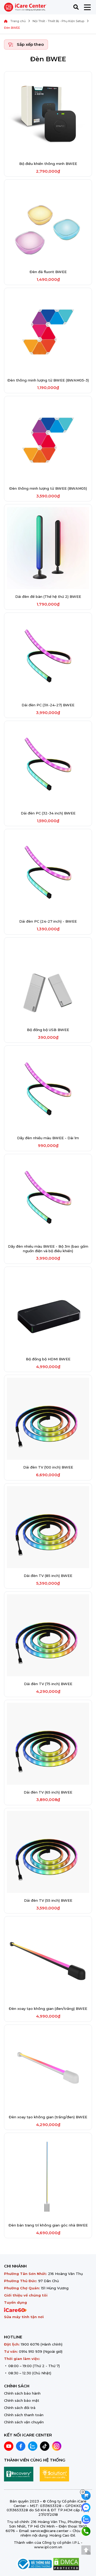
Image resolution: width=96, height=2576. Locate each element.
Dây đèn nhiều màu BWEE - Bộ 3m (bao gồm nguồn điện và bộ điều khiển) (48, 1249)
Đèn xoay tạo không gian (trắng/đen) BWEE (48, 2117)
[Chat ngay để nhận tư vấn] (86, 2507)
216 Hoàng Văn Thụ (65, 2274)
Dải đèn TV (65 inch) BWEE (48, 1792)
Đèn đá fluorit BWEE (48, 272)
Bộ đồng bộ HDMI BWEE (48, 1359)
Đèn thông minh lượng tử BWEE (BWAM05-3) (48, 380)
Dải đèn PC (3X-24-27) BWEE (48, 705)
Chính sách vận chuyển (24, 2422)
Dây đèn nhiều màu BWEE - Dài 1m (48, 1138)
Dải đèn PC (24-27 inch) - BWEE (48, 921)
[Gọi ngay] (86, 2531)
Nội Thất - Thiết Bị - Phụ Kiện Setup (58, 21)
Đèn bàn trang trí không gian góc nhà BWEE (48, 2225)
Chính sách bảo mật (22, 2400)
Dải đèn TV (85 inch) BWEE (48, 1576)
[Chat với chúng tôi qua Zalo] (86, 2519)
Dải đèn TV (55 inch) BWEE (48, 1900)
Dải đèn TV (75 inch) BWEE (48, 1684)
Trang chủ (18, 21)
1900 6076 (30, 2344)
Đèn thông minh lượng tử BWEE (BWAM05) (48, 488)
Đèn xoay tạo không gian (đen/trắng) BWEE (48, 2009)
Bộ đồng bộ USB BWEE (48, 1030)
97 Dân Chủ (49, 2281)
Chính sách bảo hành (22, 2393)
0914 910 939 (31, 2351)
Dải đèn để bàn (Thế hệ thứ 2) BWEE (48, 597)
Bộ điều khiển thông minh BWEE (48, 164)
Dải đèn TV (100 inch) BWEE (48, 1467)
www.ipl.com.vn (48, 2547)
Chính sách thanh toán (24, 2415)
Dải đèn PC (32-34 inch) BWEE (48, 813)
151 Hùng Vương (55, 2288)
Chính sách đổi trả (20, 2408)
